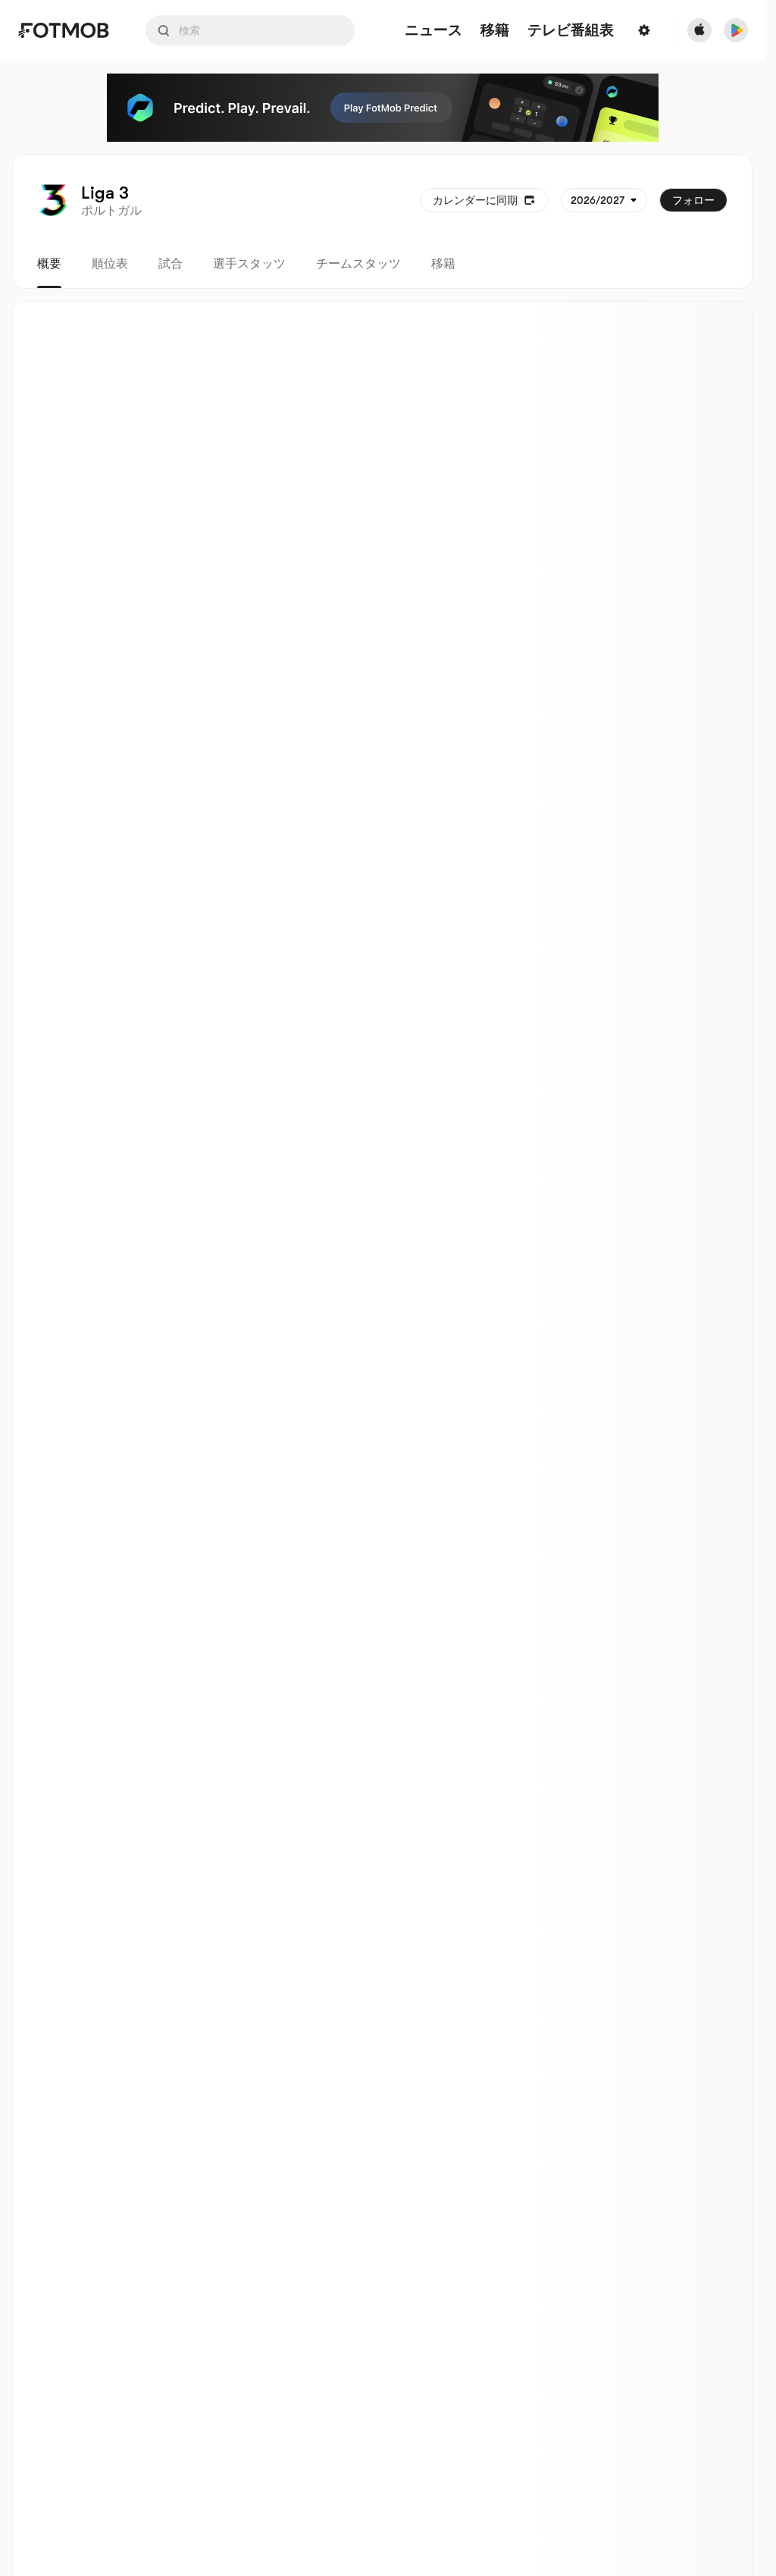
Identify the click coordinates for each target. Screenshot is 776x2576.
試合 (171, 264)
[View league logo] (53, 200)
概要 (49, 264)
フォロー (693, 200)
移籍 (443, 264)
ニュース (433, 31)
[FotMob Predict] (383, 108)
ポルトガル (111, 211)
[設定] (644, 30)
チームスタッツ (358, 264)
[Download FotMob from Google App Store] (736, 30)
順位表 (110, 264)
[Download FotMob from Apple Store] (699, 30)
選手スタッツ (249, 264)
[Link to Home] (63, 30)
